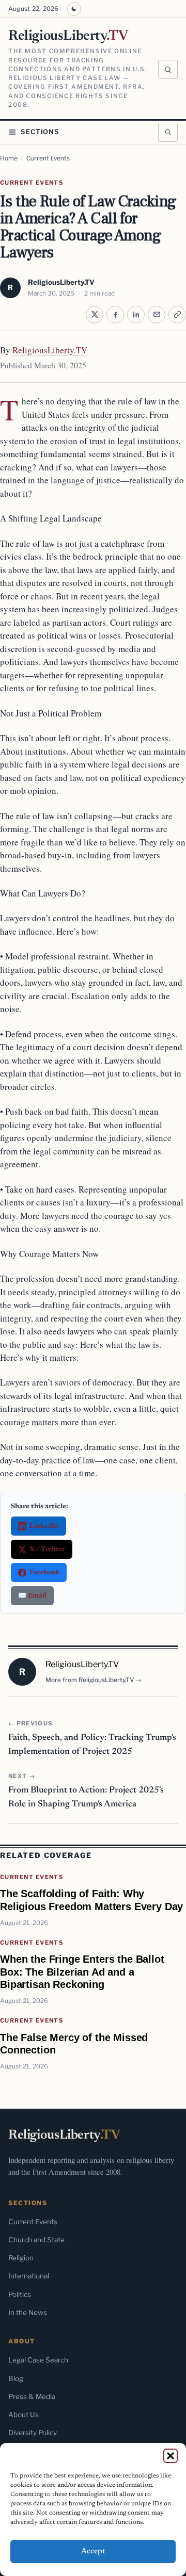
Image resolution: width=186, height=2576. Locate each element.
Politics (20, 2294)
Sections (40, 132)
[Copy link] (177, 315)
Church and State (36, 2240)
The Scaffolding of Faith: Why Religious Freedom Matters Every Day (91, 1900)
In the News (28, 2312)
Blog (16, 2378)
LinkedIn (44, 1526)
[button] (171, 2456)
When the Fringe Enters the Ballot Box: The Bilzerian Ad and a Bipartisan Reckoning (82, 1971)
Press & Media (32, 2396)
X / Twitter (47, 1549)
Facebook (44, 1572)
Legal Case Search (38, 2360)
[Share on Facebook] (115, 315)
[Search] (168, 70)
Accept (93, 2551)
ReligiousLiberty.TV (61, 282)
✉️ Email (32, 1596)
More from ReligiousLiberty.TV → (94, 1680)
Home (9, 158)
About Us (24, 2415)
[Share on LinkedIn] (136, 315)
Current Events (48, 158)
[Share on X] (95, 315)
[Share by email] (157, 315)
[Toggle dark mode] (74, 9)
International (29, 2276)
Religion (21, 2258)
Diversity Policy (33, 2433)
